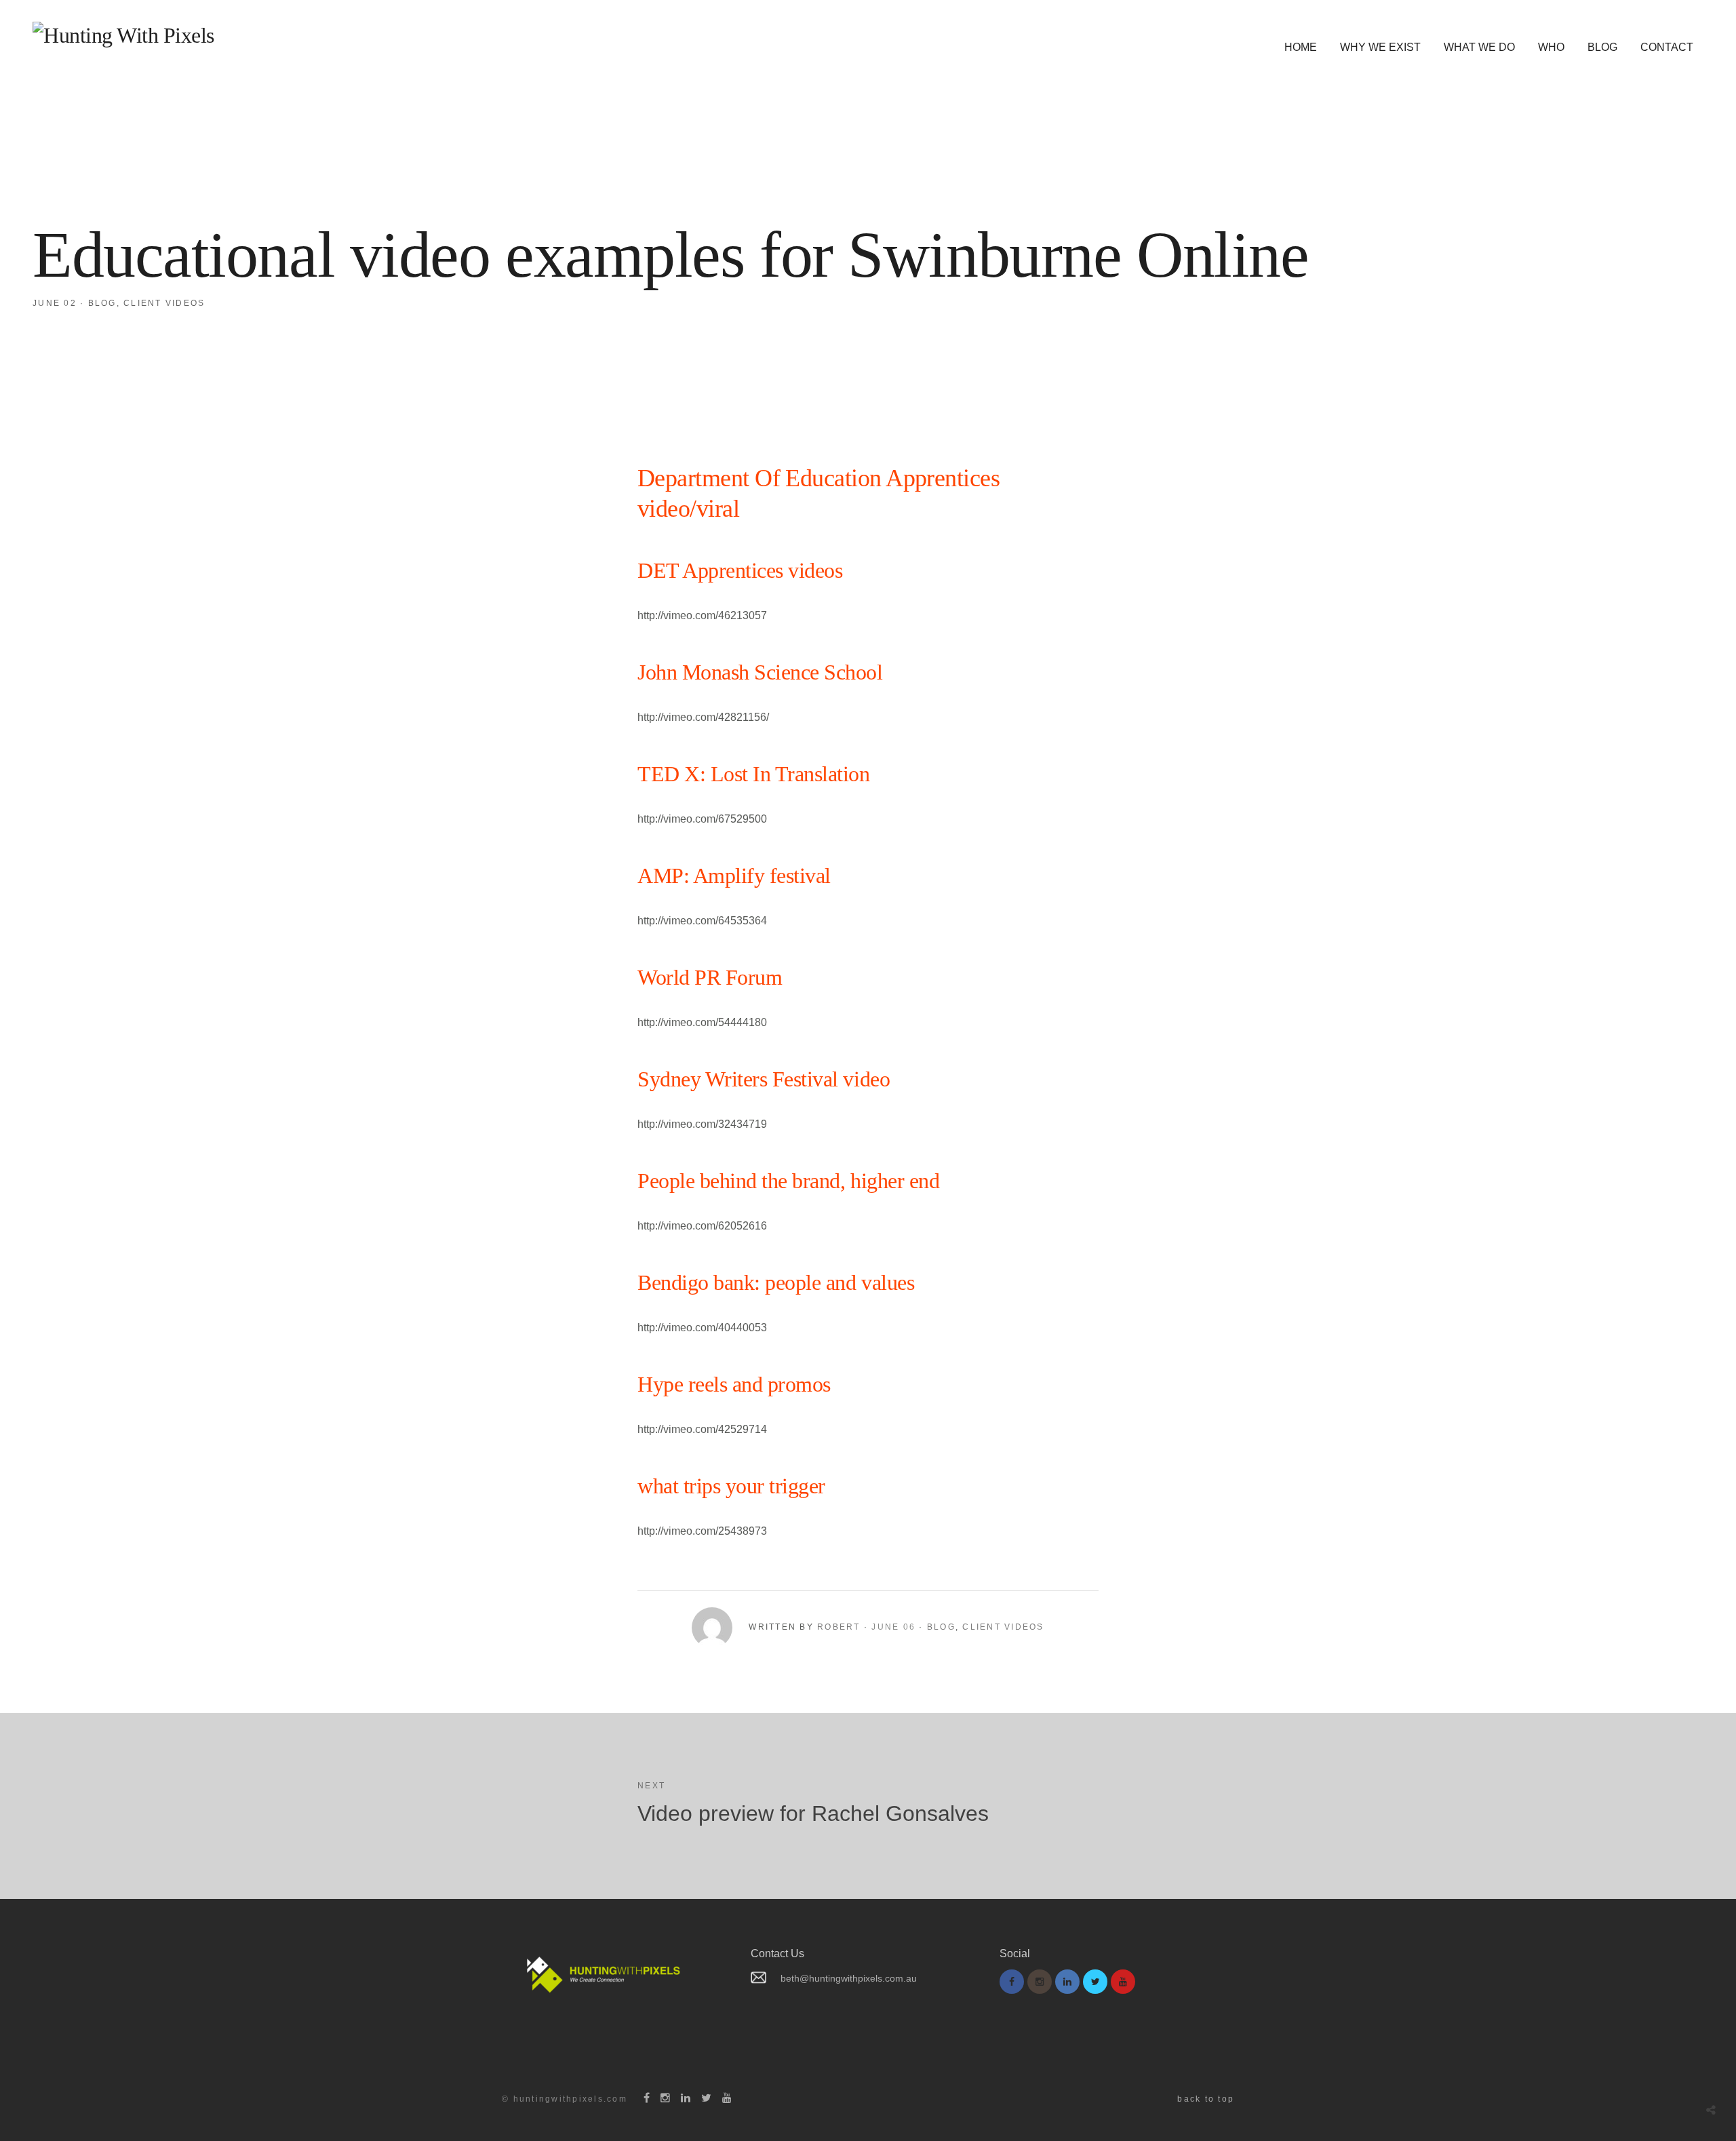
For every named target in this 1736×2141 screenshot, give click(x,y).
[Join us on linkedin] (1067, 1982)
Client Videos (164, 303)
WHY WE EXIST (1380, 47)
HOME (1301, 47)
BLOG (1602, 47)
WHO (1551, 47)
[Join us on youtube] (1123, 1982)
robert (839, 1627)
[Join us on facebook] (1012, 1982)
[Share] (1711, 2110)
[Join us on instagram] (1040, 1982)
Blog (102, 303)
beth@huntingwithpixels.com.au (849, 1978)
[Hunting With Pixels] (123, 35)
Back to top (1206, 2099)
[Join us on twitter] (1095, 1982)
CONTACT (1667, 47)
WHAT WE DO (1479, 47)
